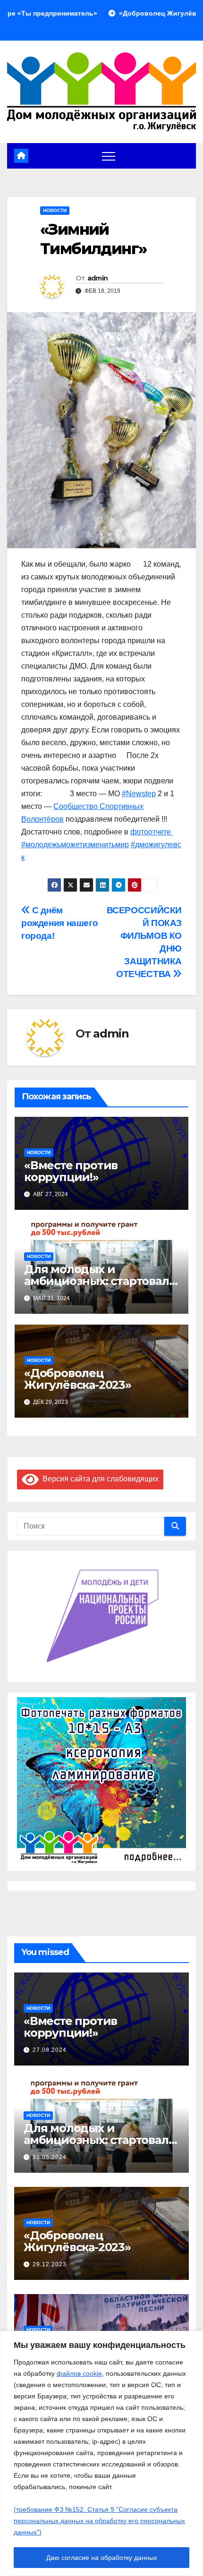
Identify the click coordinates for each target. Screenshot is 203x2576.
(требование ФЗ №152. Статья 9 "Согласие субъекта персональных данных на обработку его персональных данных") (99, 2521)
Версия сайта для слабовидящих (99, 1479)
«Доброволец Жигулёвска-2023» (78, 1379)
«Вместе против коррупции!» (71, 1171)
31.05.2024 (50, 2157)
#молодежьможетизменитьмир (75, 845)
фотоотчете (152, 832)
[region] (101, 2453)
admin (98, 278)
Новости (55, 210)
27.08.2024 (50, 2050)
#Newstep (139, 794)
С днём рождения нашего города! (59, 923)
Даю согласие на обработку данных (102, 2558)
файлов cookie (79, 2373)
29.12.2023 (50, 2264)
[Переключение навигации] (109, 156)
